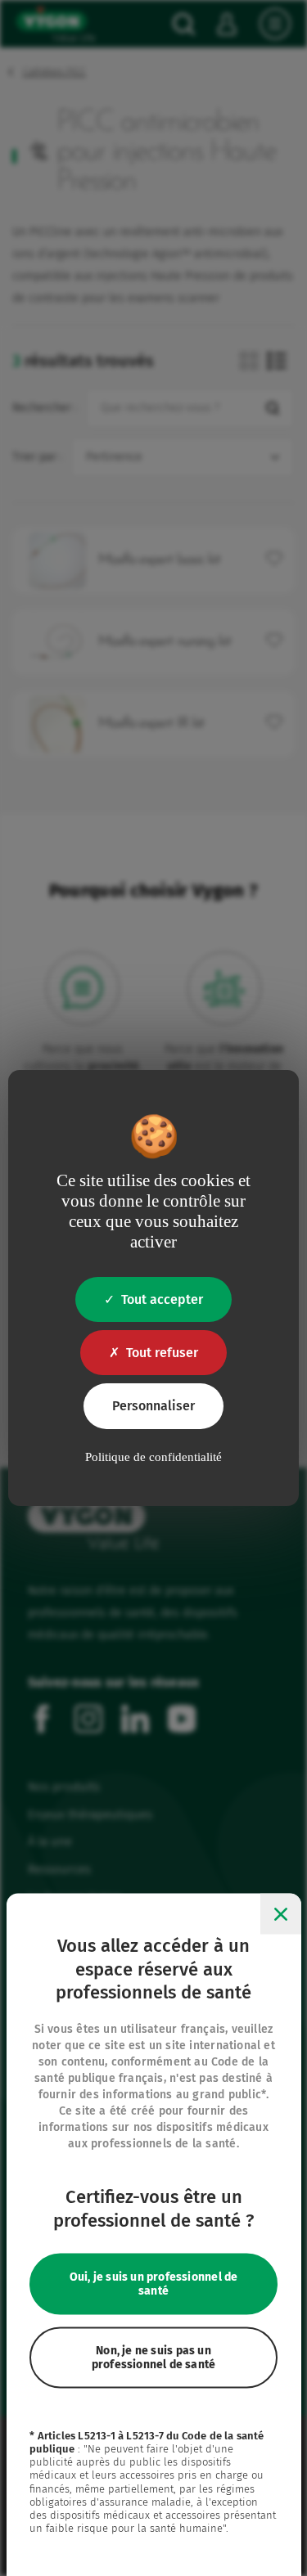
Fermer (281, 1914)
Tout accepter (162, 1299)
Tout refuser (162, 1353)
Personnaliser (153, 1406)
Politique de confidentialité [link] (153, 1457)
